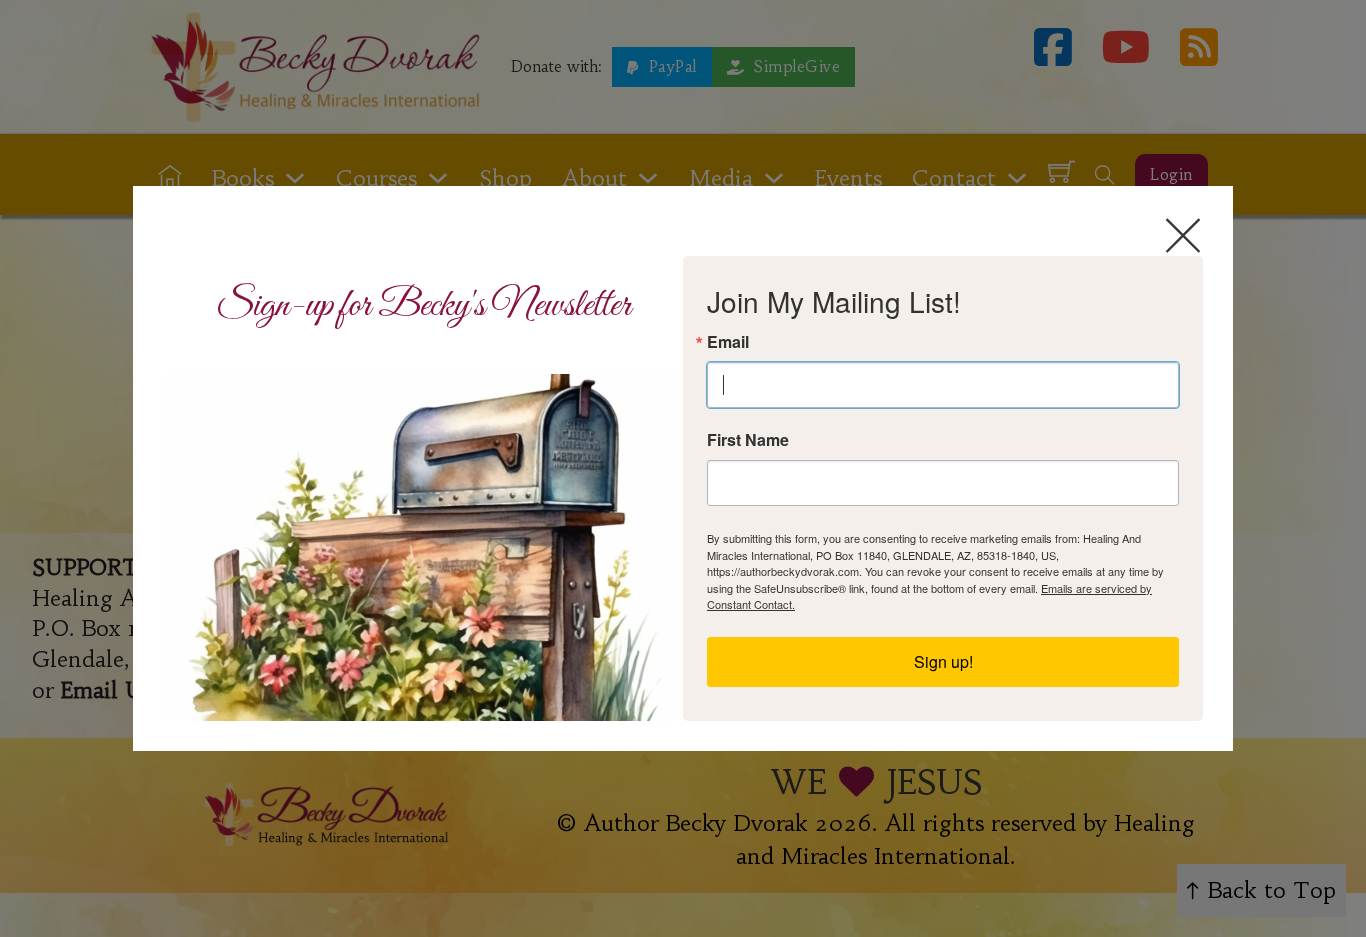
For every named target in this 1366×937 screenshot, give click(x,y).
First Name (748, 440)
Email (728, 342)
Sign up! (943, 661)
